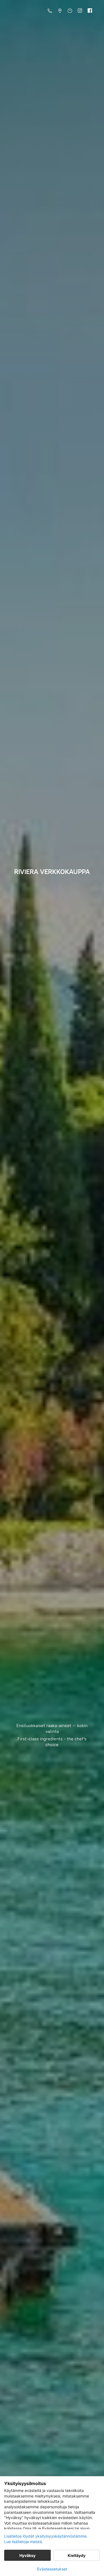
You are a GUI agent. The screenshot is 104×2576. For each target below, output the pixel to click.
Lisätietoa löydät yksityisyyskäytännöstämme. (46, 2536)
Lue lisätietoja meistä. (24, 2542)
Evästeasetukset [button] (52, 2569)
